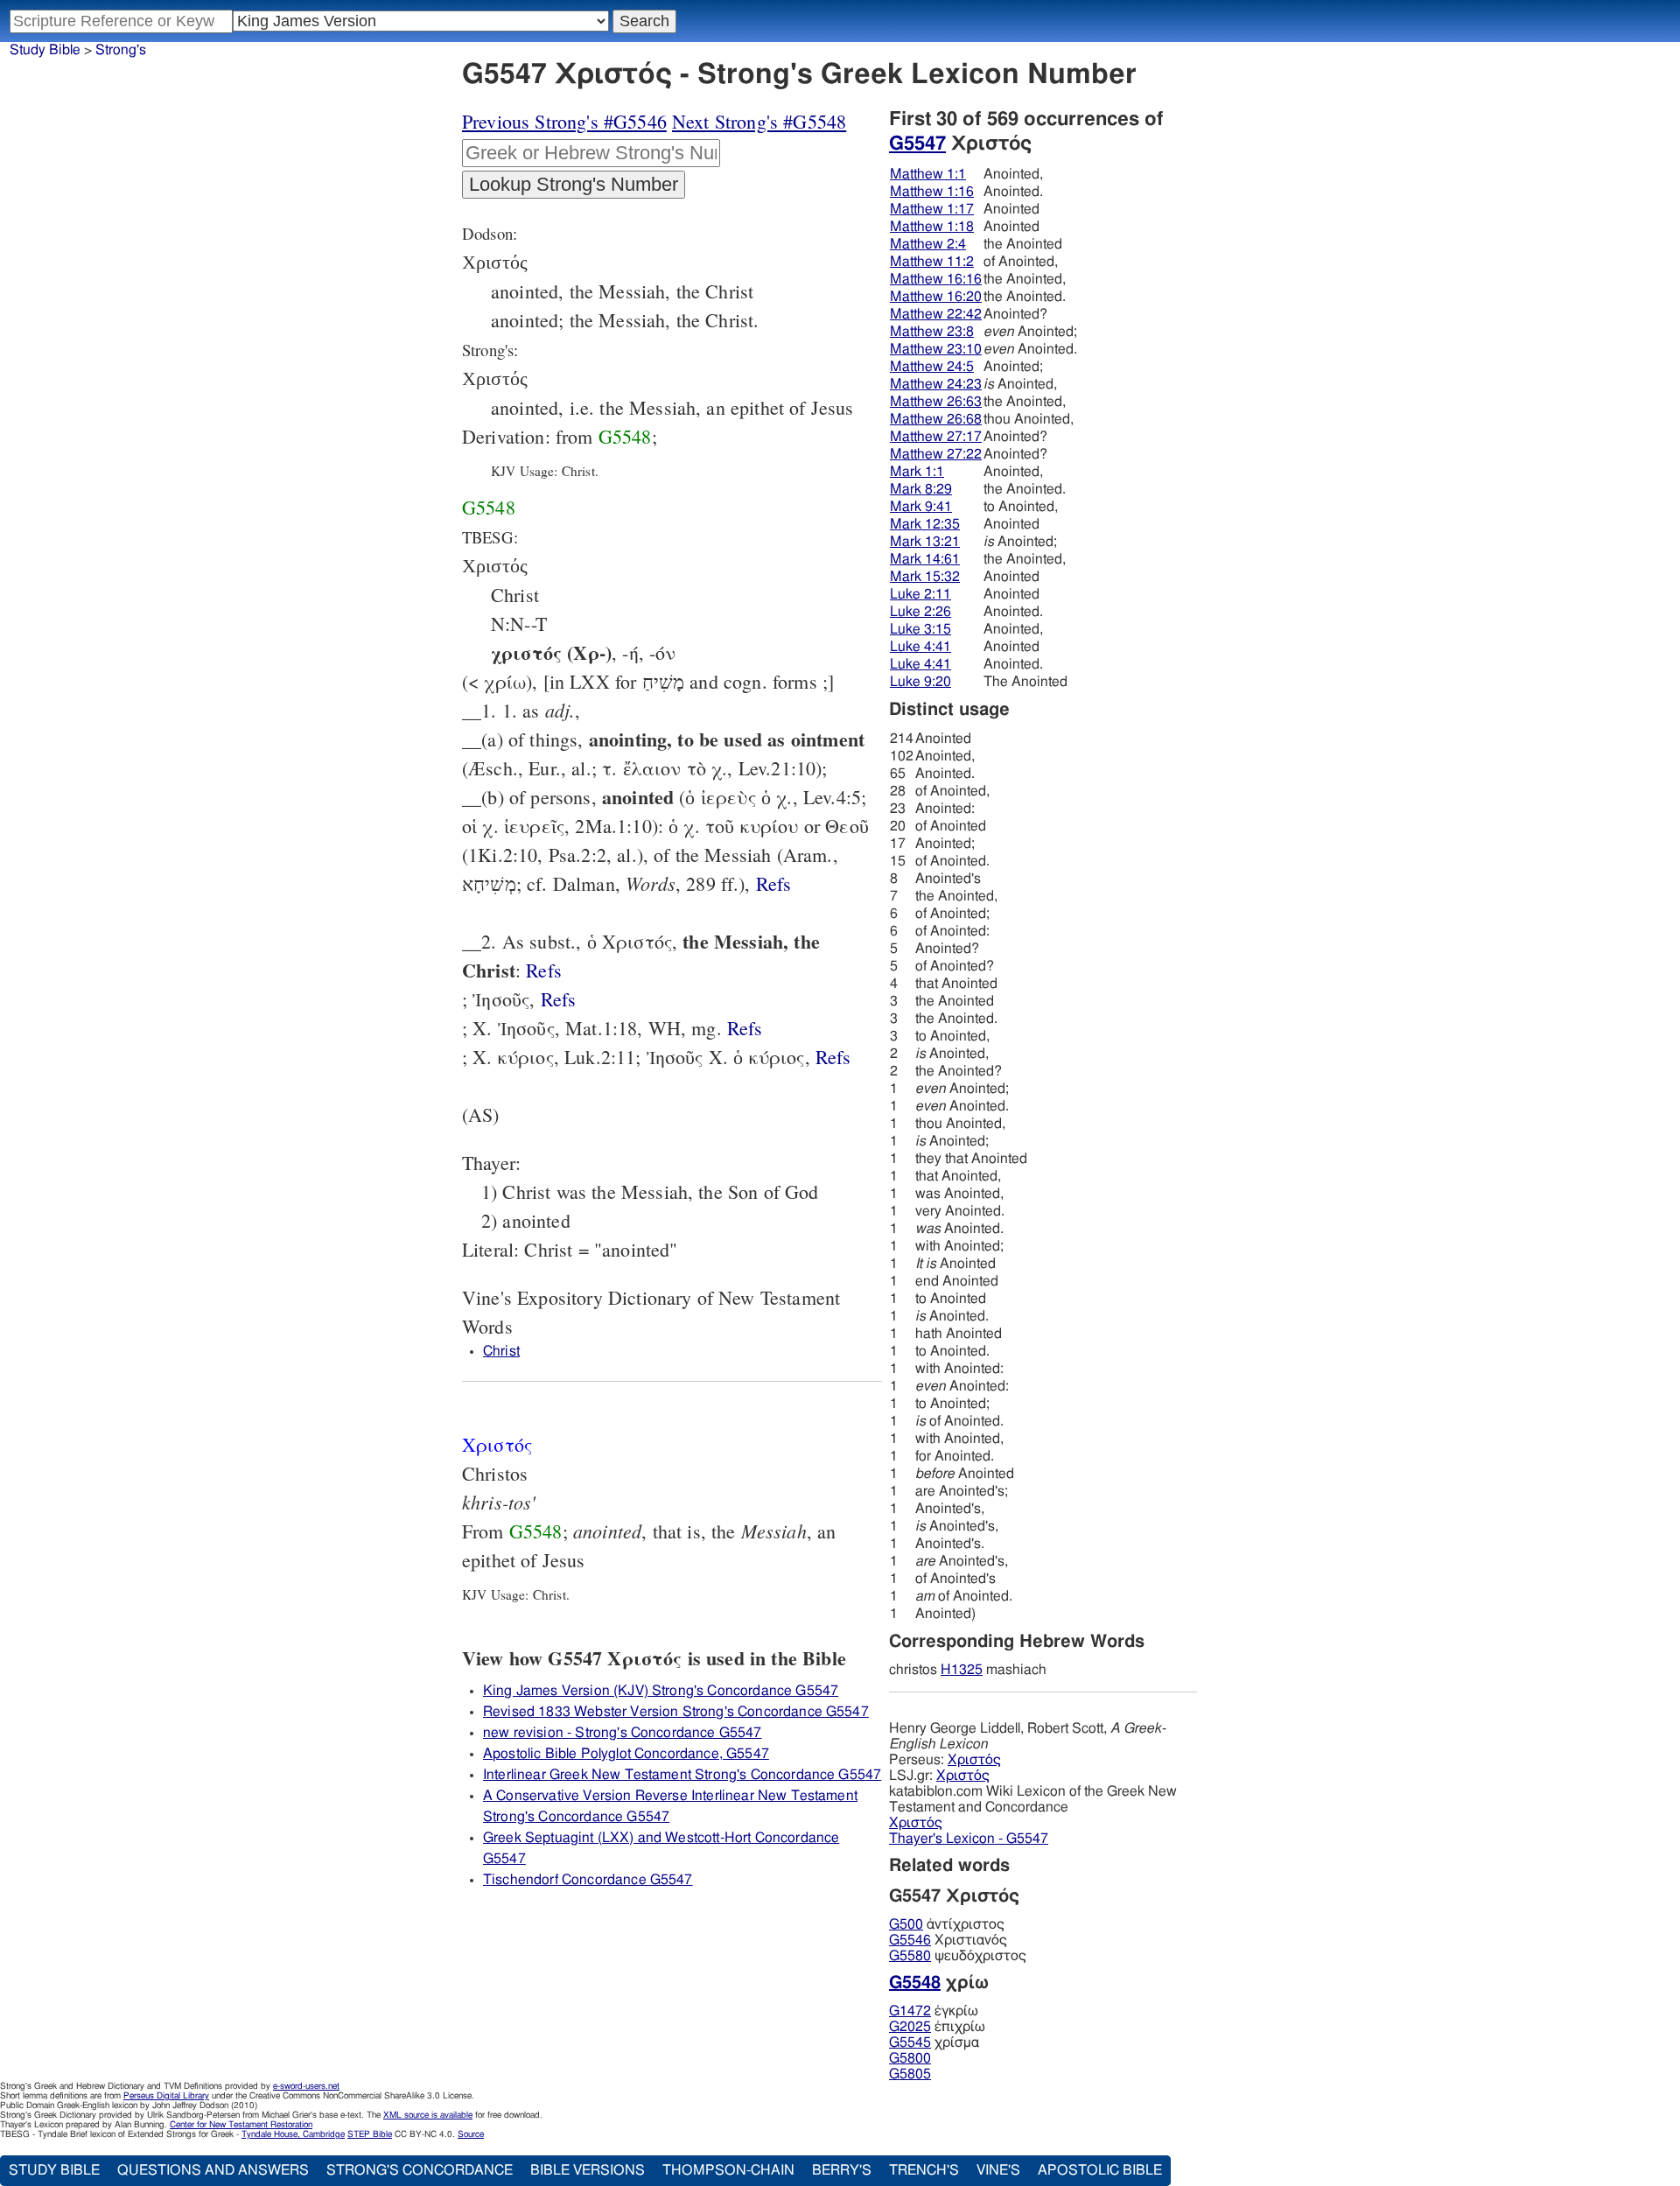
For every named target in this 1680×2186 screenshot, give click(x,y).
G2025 (910, 2027)
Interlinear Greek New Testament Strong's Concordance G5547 (682, 1775)
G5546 (910, 1940)
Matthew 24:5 (932, 367)
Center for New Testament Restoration (241, 2125)
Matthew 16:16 (936, 279)
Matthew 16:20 (936, 297)
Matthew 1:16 (932, 192)
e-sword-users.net (306, 2086)
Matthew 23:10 (936, 349)
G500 (906, 1924)
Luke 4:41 (920, 647)
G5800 (910, 2058)
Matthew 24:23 (936, 384)
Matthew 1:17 (932, 209)
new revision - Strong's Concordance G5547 (623, 1733)
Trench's (924, 2170)
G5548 (625, 436)
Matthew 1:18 (932, 227)
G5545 (910, 2042)
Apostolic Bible (1100, 2170)
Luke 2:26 (920, 612)
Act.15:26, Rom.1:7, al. (833, 1057)
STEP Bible (370, 2134)
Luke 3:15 (920, 629)
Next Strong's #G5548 (759, 121)
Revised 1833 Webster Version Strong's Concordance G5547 (676, 1712)
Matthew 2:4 (928, 244)
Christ (501, 1351)
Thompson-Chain (728, 2170)
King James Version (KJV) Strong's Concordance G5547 (661, 1691)
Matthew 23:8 (932, 332)
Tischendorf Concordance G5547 (588, 1880)
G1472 (910, 2011)
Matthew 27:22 (936, 454)
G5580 (910, 1956)
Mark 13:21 (925, 542)
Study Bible (45, 50)
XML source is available (428, 2115)
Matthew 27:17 (936, 437)
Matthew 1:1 (928, 174)
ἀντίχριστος (947, 1924)
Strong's (121, 50)
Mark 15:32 (925, 577)
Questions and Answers (213, 2170)
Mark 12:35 (925, 524)
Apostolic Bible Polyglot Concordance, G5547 (626, 1754)
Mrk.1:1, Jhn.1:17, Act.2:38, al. (559, 999)
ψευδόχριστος (958, 1956)
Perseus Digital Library (166, 2096)
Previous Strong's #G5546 (564, 121)
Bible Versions (588, 2170)
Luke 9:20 (920, 682)
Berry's (842, 2170)
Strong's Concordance (420, 2170)
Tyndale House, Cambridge (293, 2134)
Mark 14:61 (925, 559)
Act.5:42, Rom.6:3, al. (745, 1028)
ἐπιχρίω (937, 2027)
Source (471, 2134)
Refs (774, 883)
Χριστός (974, 1760)
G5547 (917, 144)
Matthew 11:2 (932, 262)
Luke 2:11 (920, 594)
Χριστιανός (948, 1940)
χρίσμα (934, 2042)
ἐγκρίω (934, 2011)
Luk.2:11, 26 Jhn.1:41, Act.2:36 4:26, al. (774, 883)
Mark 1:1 (917, 472)
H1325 (962, 1670)
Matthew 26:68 (936, 419)
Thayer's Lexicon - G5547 (969, 1839)
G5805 (910, 2074)
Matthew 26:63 (936, 402)
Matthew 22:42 (936, 314)
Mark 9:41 (921, 507)
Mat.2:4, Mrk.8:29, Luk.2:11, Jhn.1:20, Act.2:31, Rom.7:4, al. (544, 970)
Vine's (998, 2170)
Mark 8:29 (921, 489)
